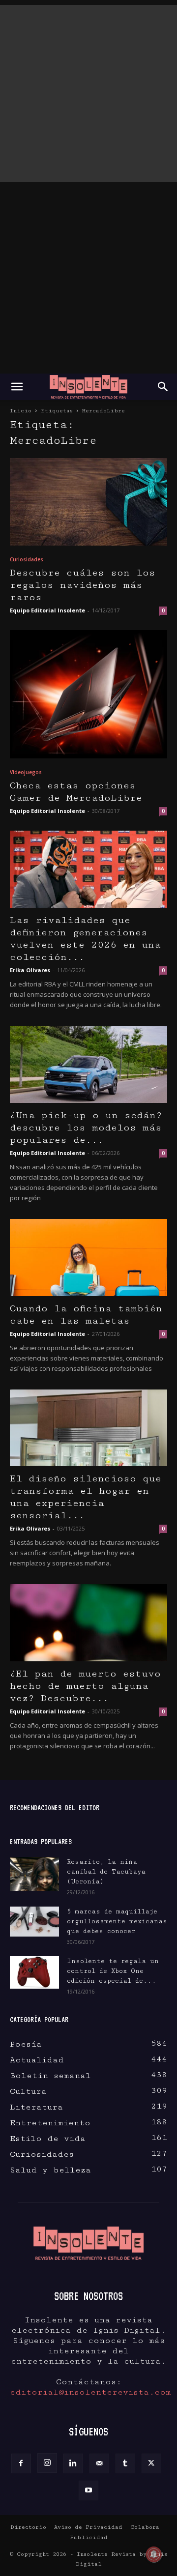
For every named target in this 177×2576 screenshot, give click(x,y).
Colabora (145, 2527)
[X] (151, 2463)
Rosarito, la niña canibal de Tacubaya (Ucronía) (106, 1872)
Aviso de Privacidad (88, 2527)
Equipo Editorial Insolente (47, 610)
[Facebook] (21, 2463)
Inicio (21, 411)
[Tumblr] (125, 2463)
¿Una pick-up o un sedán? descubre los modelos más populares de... (86, 1128)
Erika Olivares (30, 970)
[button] (17, 387)
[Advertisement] (88, 93)
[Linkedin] (73, 2463)
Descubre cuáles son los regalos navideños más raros (83, 585)
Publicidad (89, 2537)
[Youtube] (88, 2490)
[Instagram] (47, 2463)
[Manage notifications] (154, 2554)
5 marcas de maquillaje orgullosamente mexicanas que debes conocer (117, 1921)
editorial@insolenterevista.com (90, 2392)
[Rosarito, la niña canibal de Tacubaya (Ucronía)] (34, 1874)
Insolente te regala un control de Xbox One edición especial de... (113, 1971)
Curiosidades (27, 559)
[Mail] (99, 2463)
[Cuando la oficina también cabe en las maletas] (88, 1258)
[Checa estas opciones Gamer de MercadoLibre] (88, 695)
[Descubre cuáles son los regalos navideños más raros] (88, 502)
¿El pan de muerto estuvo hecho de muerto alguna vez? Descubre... (85, 1686)
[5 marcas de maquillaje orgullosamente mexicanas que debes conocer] (34, 1922)
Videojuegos (26, 772)
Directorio (28, 2527)
